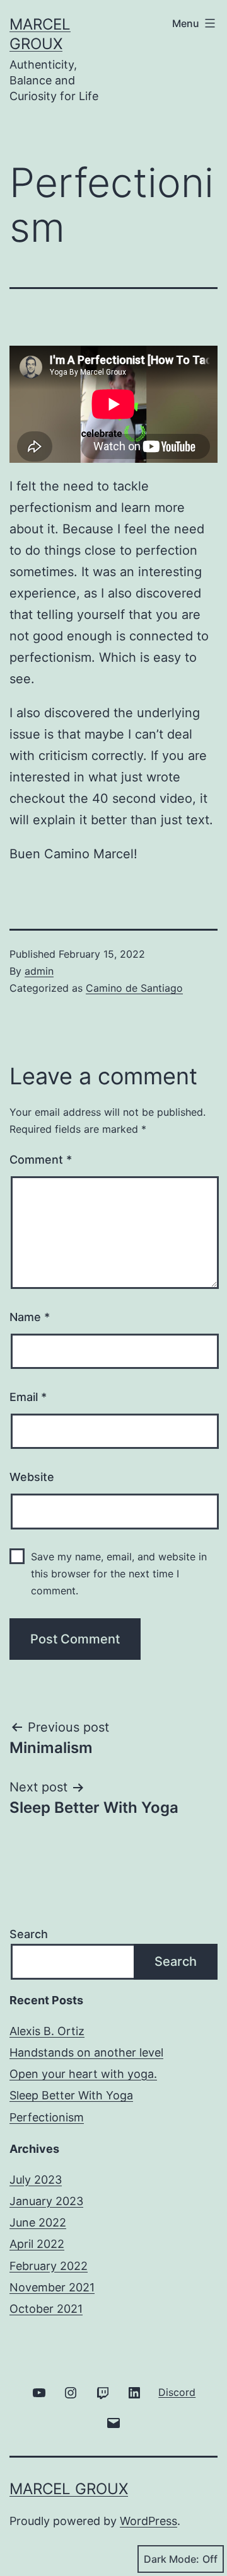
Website (32, 1477)
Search (29, 1934)
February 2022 (49, 2266)
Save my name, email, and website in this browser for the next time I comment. (119, 1574)
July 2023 (36, 2180)
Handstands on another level (86, 2052)
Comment (41, 1160)
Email (28, 1397)
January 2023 (46, 2201)
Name (30, 1317)
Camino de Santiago (134, 988)
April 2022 (37, 2244)
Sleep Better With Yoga (71, 2095)
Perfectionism (47, 2117)
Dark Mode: (172, 2559)
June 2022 (38, 2222)
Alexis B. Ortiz (47, 2031)
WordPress (148, 2521)
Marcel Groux (69, 2489)
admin (39, 971)
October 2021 (46, 2309)
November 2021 (52, 2287)
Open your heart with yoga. (83, 2074)
